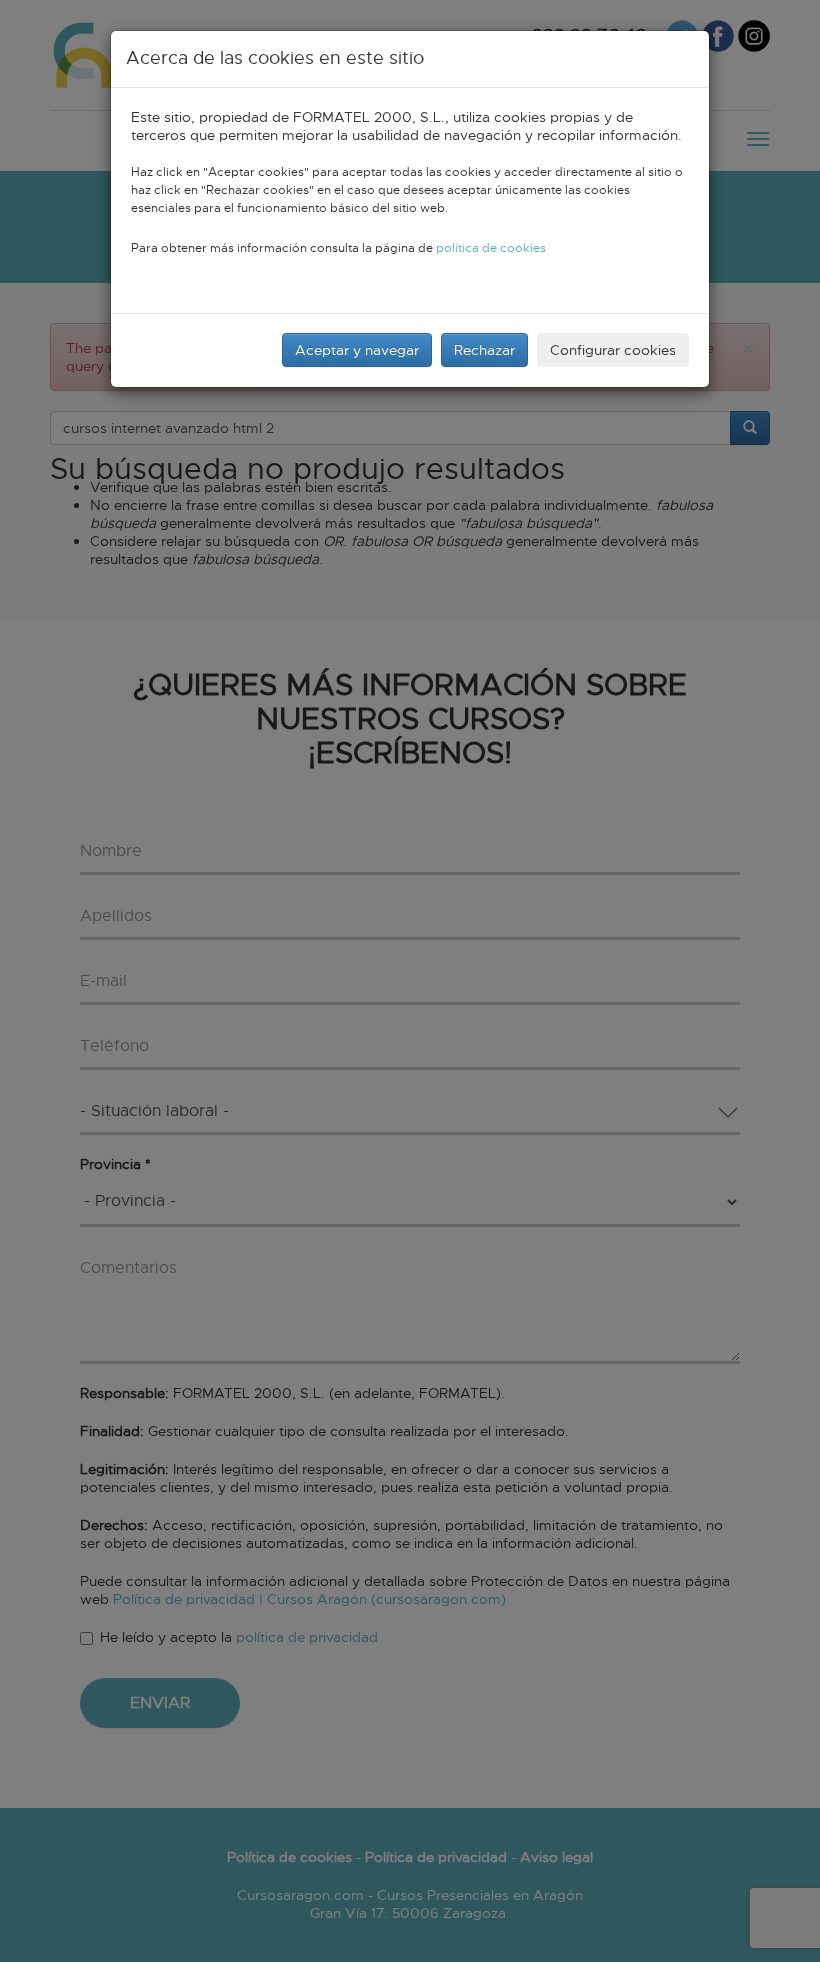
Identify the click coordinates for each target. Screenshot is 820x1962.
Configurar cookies (613, 350)
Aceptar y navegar (357, 350)
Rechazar (484, 350)
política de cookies (491, 248)
